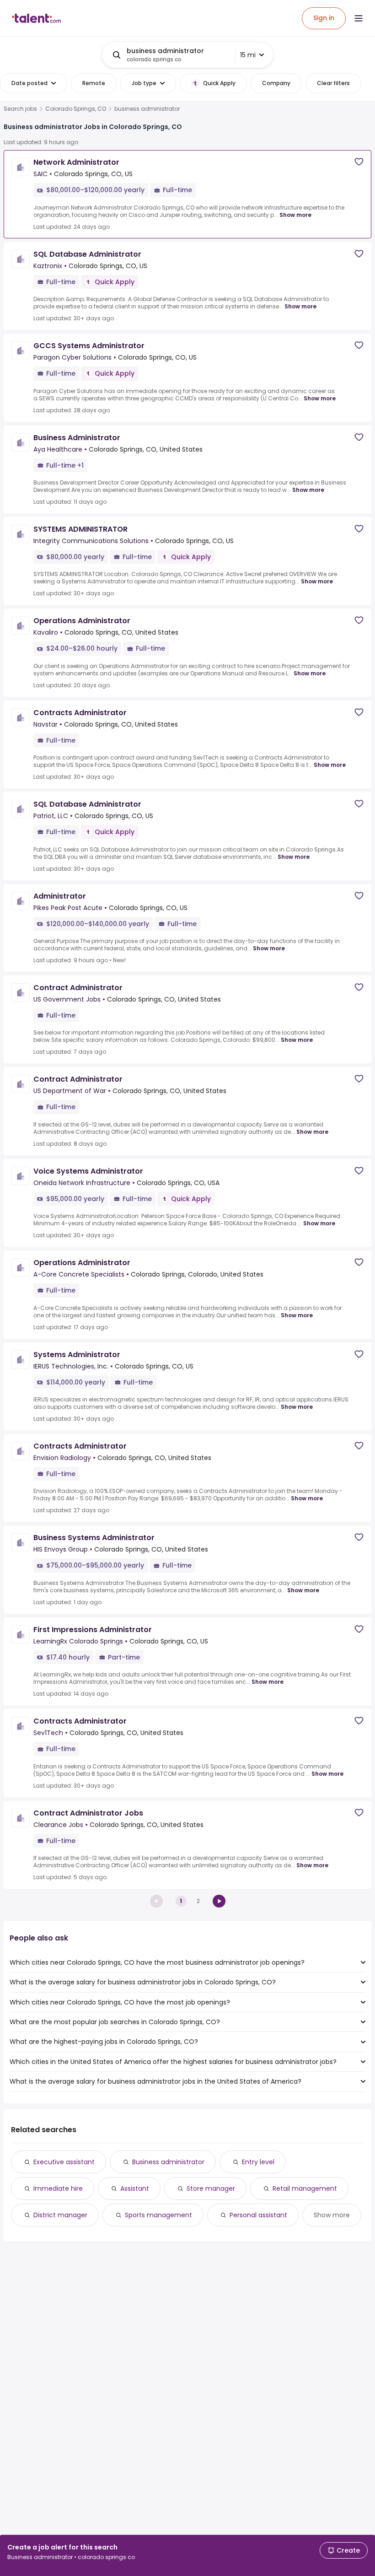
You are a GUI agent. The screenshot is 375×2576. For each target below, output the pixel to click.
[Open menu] (359, 18)
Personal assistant (258, 2215)
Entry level (258, 2162)
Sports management (158, 2215)
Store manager (211, 2188)
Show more (295, 215)
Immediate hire (58, 2188)
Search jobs (20, 109)
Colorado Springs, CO (76, 109)
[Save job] (359, 162)
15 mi (248, 55)
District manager (60, 2215)
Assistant (135, 2188)
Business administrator (168, 2162)
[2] (219, 1901)
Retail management (305, 2188)
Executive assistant (64, 2162)
